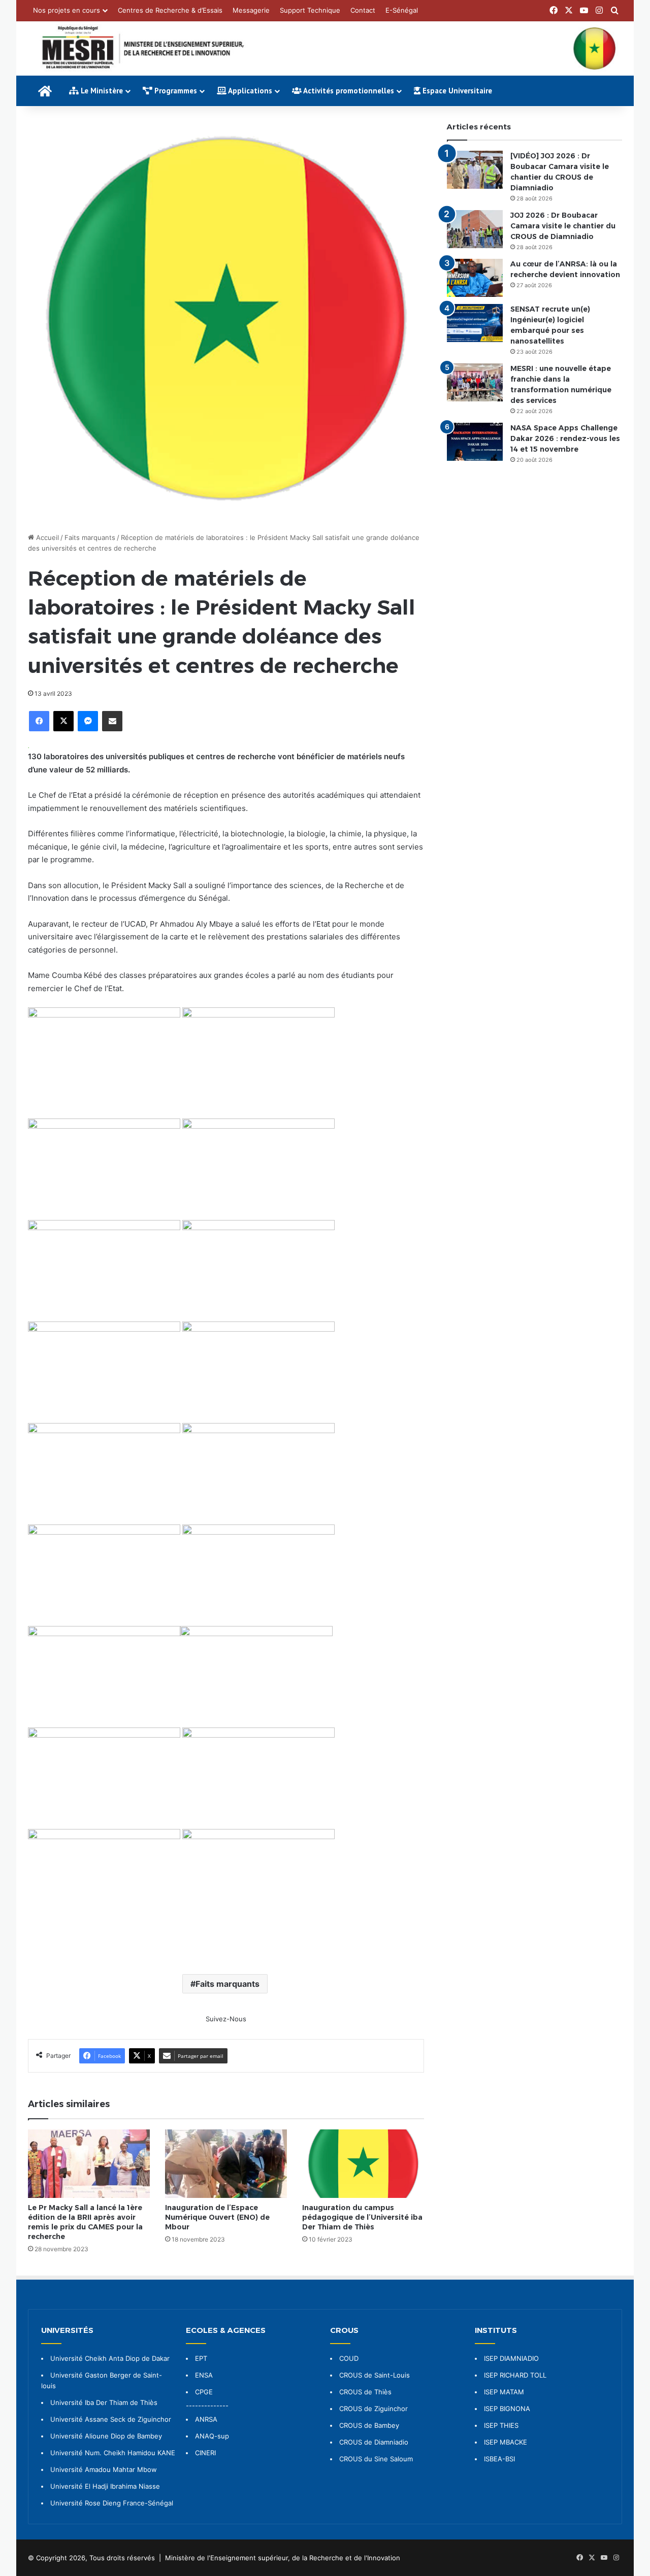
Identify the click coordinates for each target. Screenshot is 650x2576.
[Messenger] (88, 721)
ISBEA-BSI (499, 2459)
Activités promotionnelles (348, 91)
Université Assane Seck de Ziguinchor (111, 2419)
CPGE (204, 2392)
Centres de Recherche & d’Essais (170, 10)
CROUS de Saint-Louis (375, 2375)
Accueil (46, 537)
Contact (363, 10)
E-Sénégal (402, 10)
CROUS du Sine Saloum (376, 2459)
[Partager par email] (112, 721)
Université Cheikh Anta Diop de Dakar (110, 2358)
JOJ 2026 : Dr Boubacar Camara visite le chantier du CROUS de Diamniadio (563, 226)
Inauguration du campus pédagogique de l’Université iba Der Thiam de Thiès (362, 2217)
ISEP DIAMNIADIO (511, 2358)
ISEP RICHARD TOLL (515, 2375)
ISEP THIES (501, 2425)
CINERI (205, 2453)
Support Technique (310, 10)
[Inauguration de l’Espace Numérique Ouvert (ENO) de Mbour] (226, 2164)
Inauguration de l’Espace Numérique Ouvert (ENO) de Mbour (217, 2217)
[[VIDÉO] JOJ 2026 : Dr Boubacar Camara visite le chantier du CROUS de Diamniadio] (475, 170)
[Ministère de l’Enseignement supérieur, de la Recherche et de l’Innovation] (325, 48)
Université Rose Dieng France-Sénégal (112, 2503)
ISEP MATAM (504, 2392)
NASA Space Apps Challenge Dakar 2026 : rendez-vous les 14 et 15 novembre (565, 438)
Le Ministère (101, 91)
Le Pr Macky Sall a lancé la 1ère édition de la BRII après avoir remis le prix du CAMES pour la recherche (85, 2222)
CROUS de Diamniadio (374, 2442)
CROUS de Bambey (369, 2425)
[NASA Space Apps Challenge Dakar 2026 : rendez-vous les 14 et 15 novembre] (475, 442)
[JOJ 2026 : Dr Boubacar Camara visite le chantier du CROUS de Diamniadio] (475, 229)
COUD (349, 2358)
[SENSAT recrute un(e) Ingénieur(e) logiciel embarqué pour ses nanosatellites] (475, 323)
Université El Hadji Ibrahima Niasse (105, 2486)
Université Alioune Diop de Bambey (106, 2436)
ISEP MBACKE (506, 2442)
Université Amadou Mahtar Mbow (104, 2469)
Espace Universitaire (456, 91)
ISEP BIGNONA (507, 2409)
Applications (249, 91)
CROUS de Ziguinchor (373, 2409)
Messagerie (251, 10)
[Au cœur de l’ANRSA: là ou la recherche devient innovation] (475, 278)
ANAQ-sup (212, 2436)
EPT (201, 2358)
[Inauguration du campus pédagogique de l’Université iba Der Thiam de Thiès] (363, 2164)
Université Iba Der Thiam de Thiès (104, 2402)
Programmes (175, 91)
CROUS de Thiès (365, 2392)
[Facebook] (39, 721)
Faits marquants (90, 537)
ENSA (204, 2375)
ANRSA (206, 2419)
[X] (63, 721)
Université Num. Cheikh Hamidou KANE (113, 2453)
